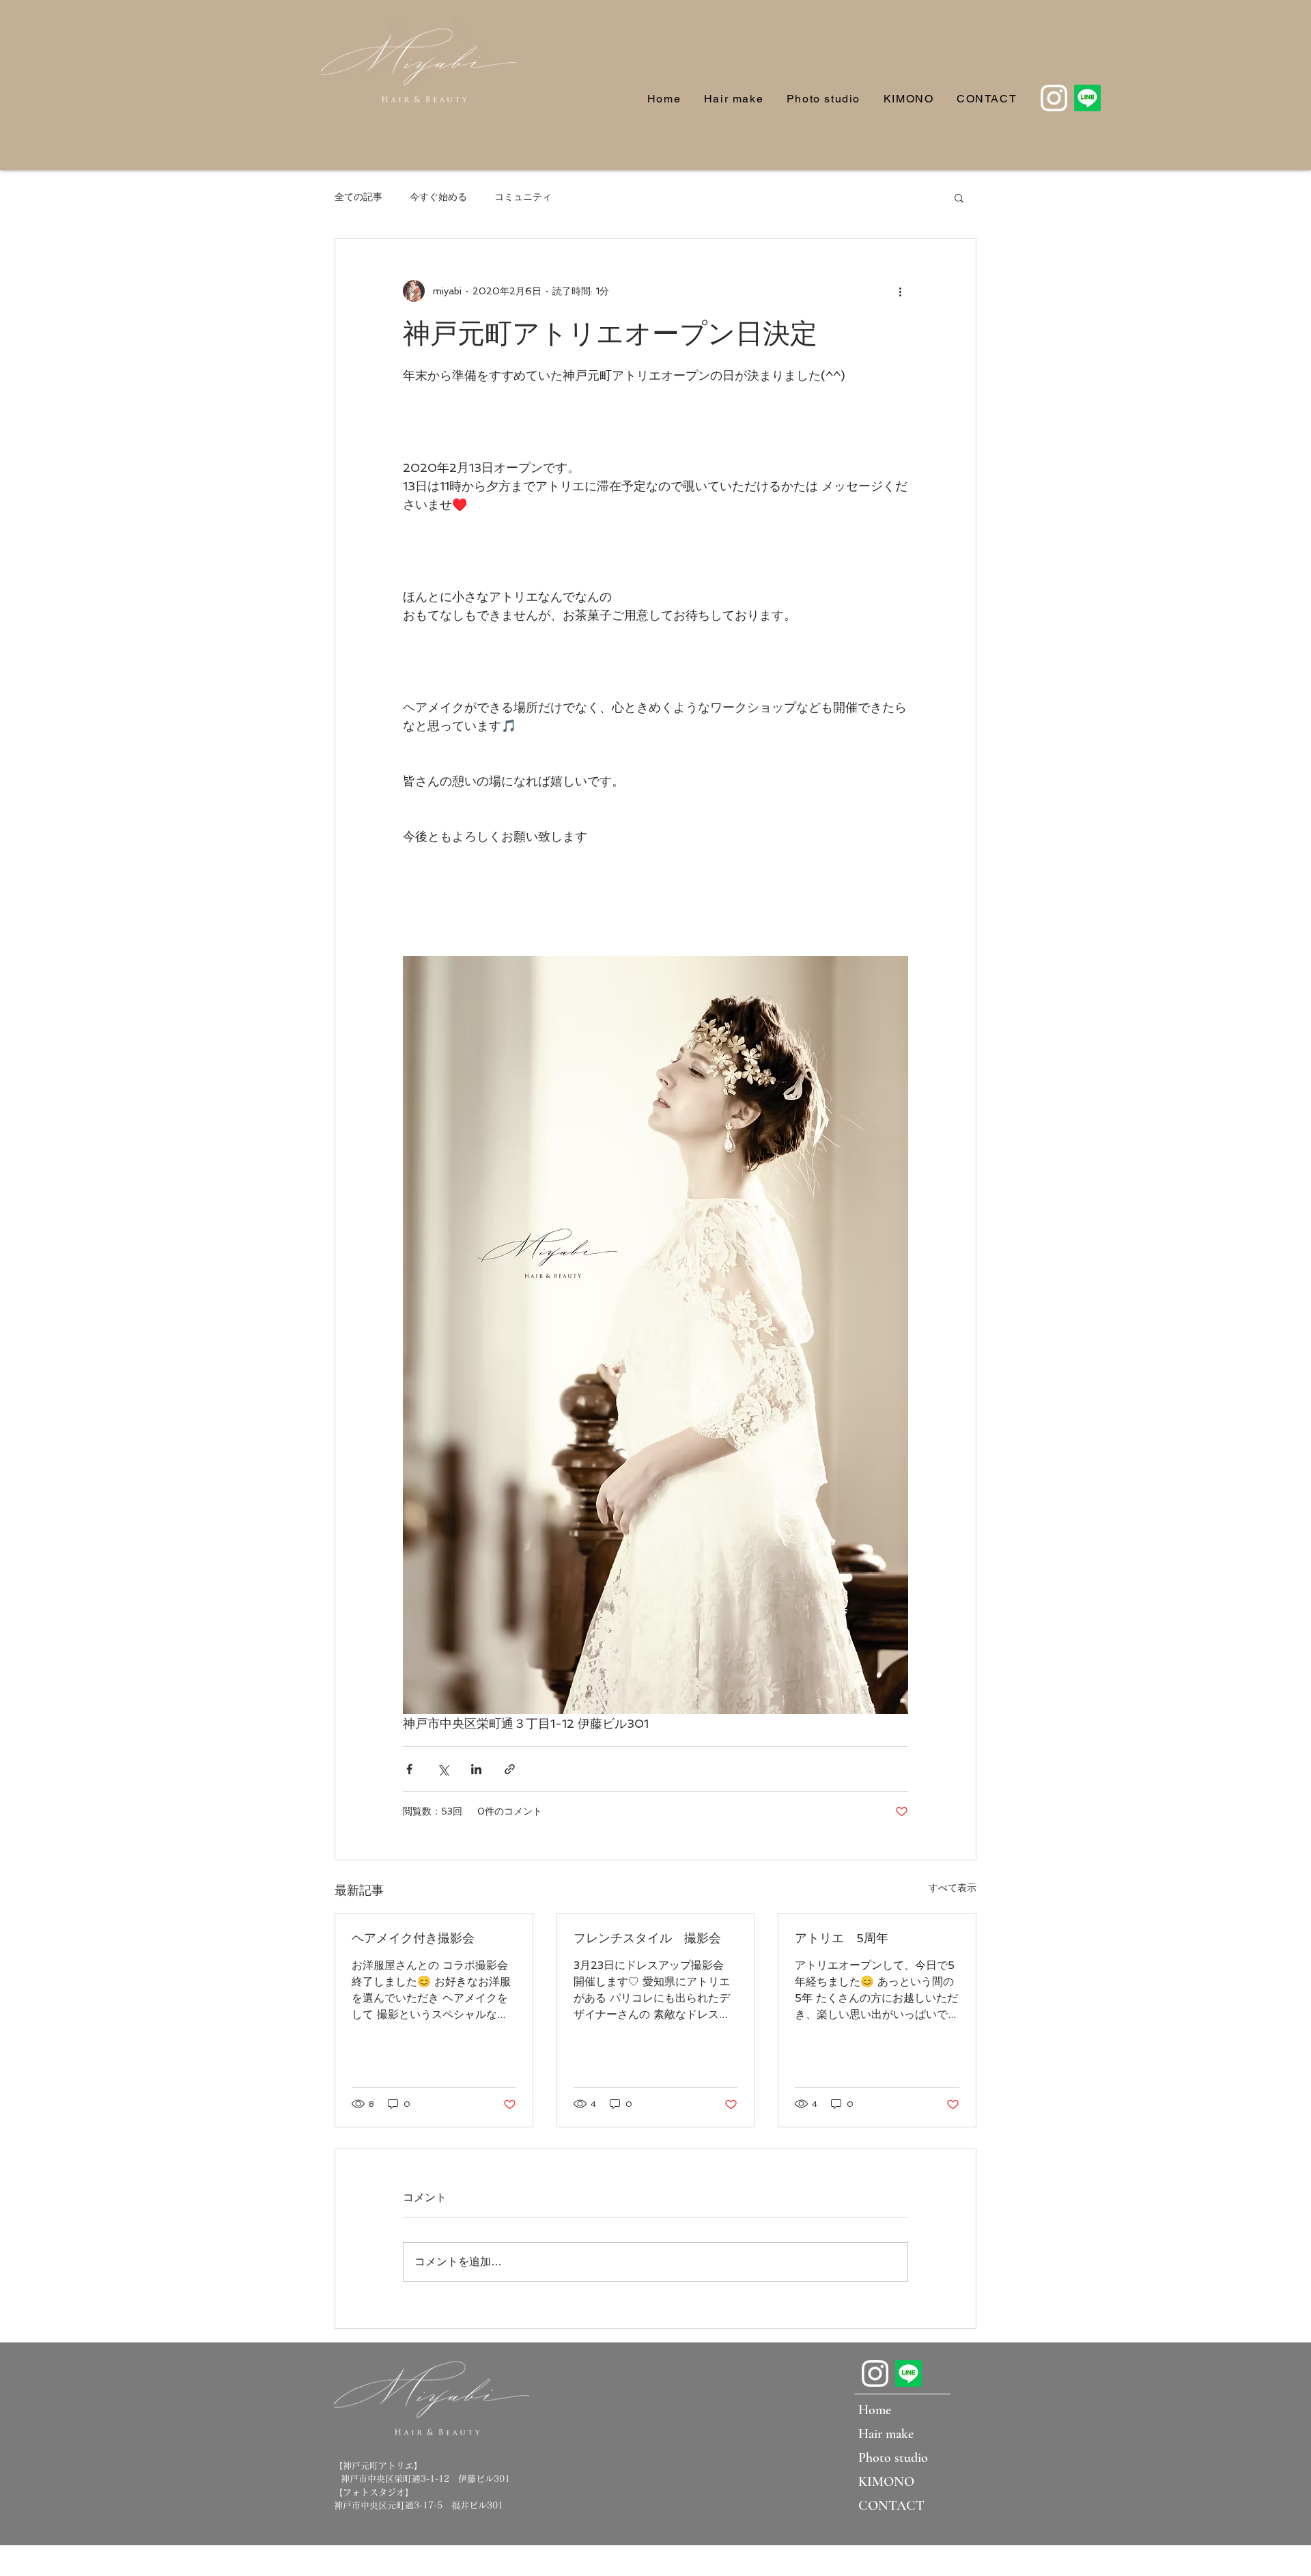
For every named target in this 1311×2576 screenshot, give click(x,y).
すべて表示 (953, 1888)
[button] (959, 197)
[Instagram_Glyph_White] (1054, 98)
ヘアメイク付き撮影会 (413, 1938)
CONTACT (891, 2506)
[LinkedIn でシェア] (476, 1769)
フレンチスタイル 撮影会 (647, 1938)
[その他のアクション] (900, 291)
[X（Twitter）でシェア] (443, 1769)
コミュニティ (523, 197)
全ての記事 (358, 197)
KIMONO (886, 2482)
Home (875, 2410)
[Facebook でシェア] (409, 1769)
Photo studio (893, 2458)
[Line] (1087, 98)
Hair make (886, 2434)
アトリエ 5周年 (842, 1938)
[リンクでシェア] (510, 1769)
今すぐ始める (438, 197)
